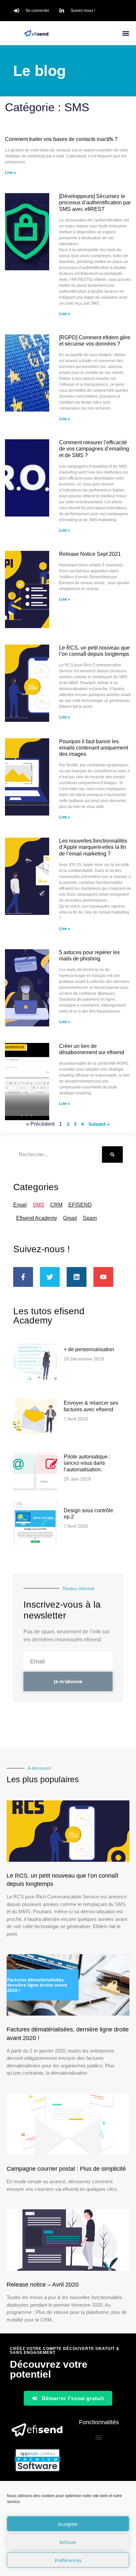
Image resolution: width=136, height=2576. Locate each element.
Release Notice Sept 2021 (90, 554)
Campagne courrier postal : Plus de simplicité (66, 2169)
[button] (126, 33)
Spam (90, 1218)
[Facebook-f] (23, 1277)
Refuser (68, 2542)
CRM (56, 1205)
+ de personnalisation (89, 1349)
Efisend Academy (37, 1218)
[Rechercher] (112, 1154)
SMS (38, 1205)
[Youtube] (103, 1277)
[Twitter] (50, 1277)
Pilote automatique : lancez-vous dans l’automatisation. (87, 1463)
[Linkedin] (77, 1277)
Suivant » (99, 1124)
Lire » (10, 172)
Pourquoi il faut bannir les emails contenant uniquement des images (94, 748)
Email (20, 1205)
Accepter (68, 2524)
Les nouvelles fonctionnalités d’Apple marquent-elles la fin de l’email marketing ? (93, 847)
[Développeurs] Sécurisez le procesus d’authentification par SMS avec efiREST (95, 202)
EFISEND (80, 1205)
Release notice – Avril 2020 (43, 2285)
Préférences (68, 2560)
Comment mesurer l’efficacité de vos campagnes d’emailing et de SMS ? (94, 449)
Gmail (70, 1218)
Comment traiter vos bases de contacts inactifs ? (61, 139)
